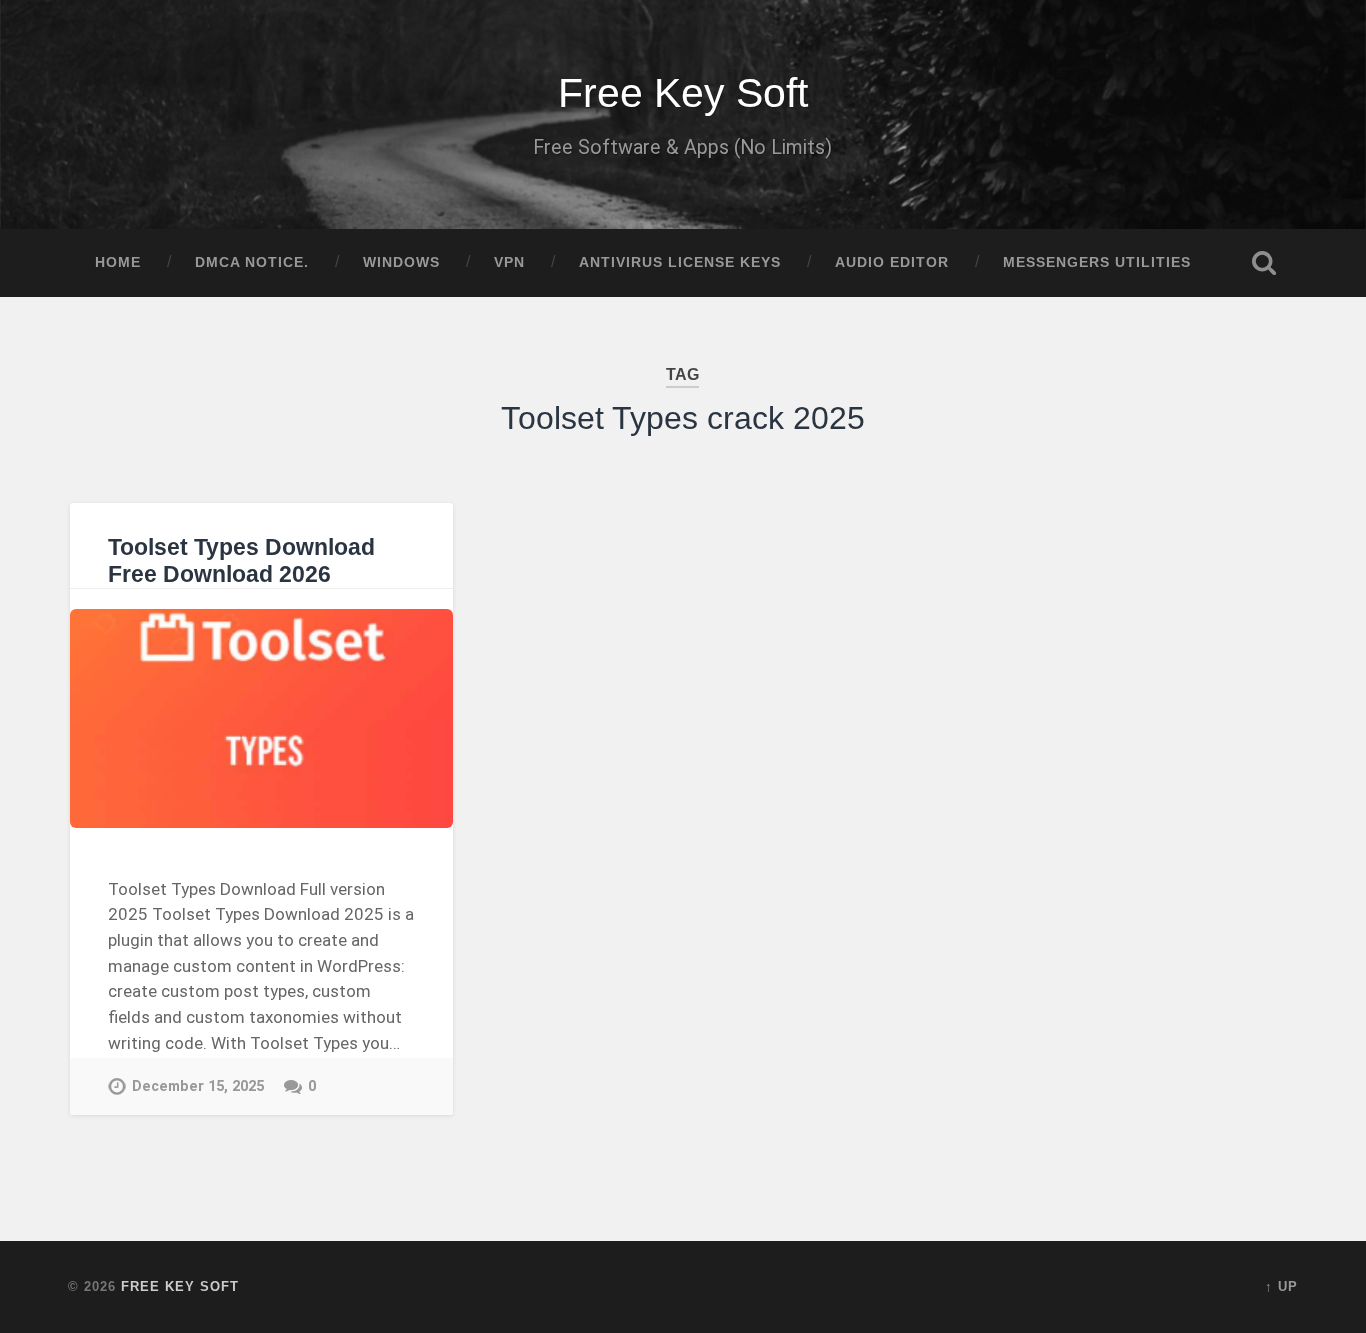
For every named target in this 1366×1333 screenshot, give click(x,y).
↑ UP (1281, 1286)
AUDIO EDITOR (892, 262)
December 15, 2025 (198, 1086)
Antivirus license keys (680, 262)
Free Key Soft (683, 93)
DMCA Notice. (252, 262)
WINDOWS (401, 262)
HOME (118, 262)
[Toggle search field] (1264, 263)
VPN (509, 262)
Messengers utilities (1097, 262)
